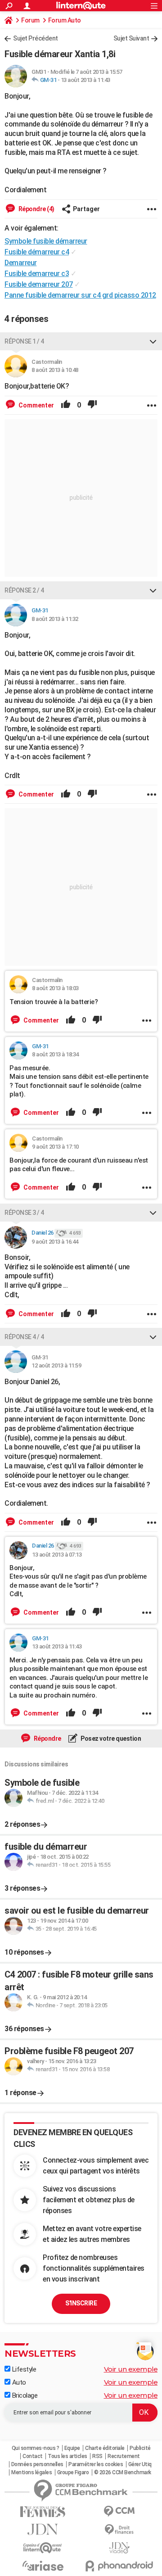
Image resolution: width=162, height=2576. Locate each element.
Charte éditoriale (105, 2448)
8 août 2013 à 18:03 (55, 988)
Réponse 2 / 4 (24, 590)
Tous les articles (67, 2456)
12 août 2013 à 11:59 (56, 1365)
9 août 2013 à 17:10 (55, 1147)
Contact (33, 2456)
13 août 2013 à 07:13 (57, 1555)
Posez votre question (110, 1738)
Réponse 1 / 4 (24, 341)
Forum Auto (65, 20)
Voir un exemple (131, 2369)
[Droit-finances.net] (119, 2530)
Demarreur (21, 263)
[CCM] (119, 2511)
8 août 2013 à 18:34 (55, 1054)
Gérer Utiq (140, 2464)
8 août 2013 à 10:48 (55, 370)
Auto (18, 2382)
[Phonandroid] (119, 2566)
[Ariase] (43, 2566)
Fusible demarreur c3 (37, 274)
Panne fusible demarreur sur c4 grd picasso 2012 (80, 295)
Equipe (72, 2448)
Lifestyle (23, 2369)
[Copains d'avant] (43, 2548)
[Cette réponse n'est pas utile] (92, 405)
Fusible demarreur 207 (39, 284)
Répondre (47, 1738)
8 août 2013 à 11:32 (55, 619)
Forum (30, 20)
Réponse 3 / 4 (24, 1213)
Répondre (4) (36, 209)
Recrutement (124, 2456)
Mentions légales (31, 2472)
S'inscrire (81, 2303)
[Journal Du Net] (43, 2529)
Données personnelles (37, 2464)
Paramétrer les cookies (96, 2464)
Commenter (36, 405)
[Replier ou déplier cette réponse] (153, 341)
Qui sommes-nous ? (36, 2448)
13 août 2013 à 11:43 (85, 80)
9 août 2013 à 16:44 (55, 1242)
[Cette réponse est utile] (66, 405)
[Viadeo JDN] (119, 2548)
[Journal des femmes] (43, 2512)
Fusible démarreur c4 (37, 252)
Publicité (140, 2448)
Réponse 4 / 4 (24, 1337)
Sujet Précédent (36, 38)
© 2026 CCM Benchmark (123, 2472)
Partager (86, 209)
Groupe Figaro (73, 2472)
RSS (97, 2456)
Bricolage (24, 2395)
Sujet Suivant (131, 38)
